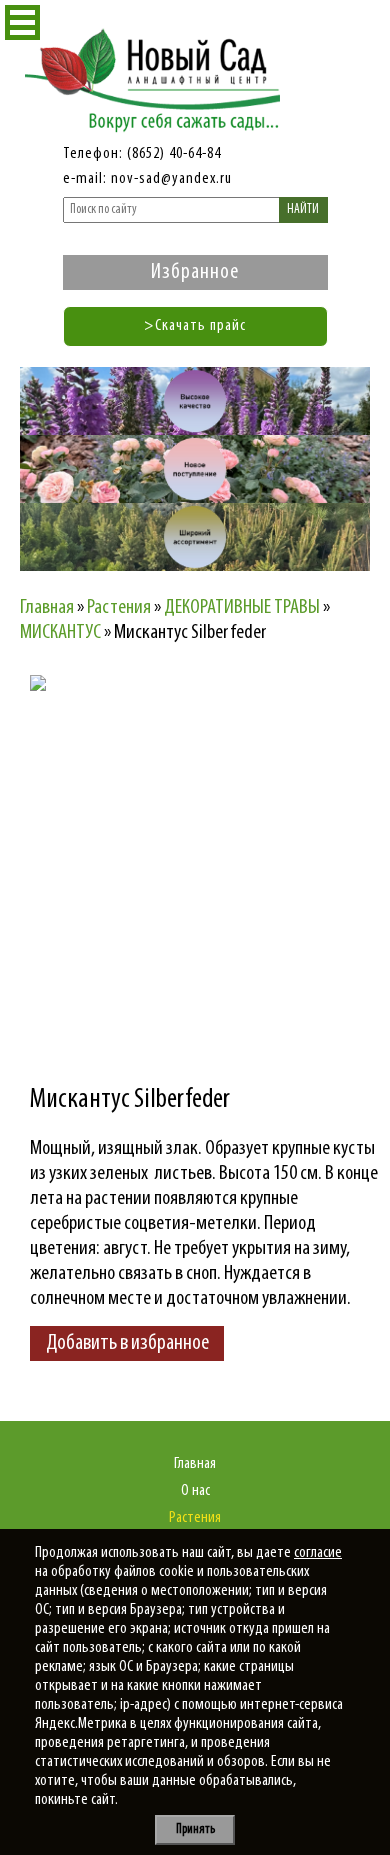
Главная (195, 1464)
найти (303, 209)
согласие (318, 1553)
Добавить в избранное (127, 1343)
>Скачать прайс (195, 326)
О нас (195, 1491)
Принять (195, 1829)
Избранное (195, 272)
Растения (195, 1518)
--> (205, 850)
